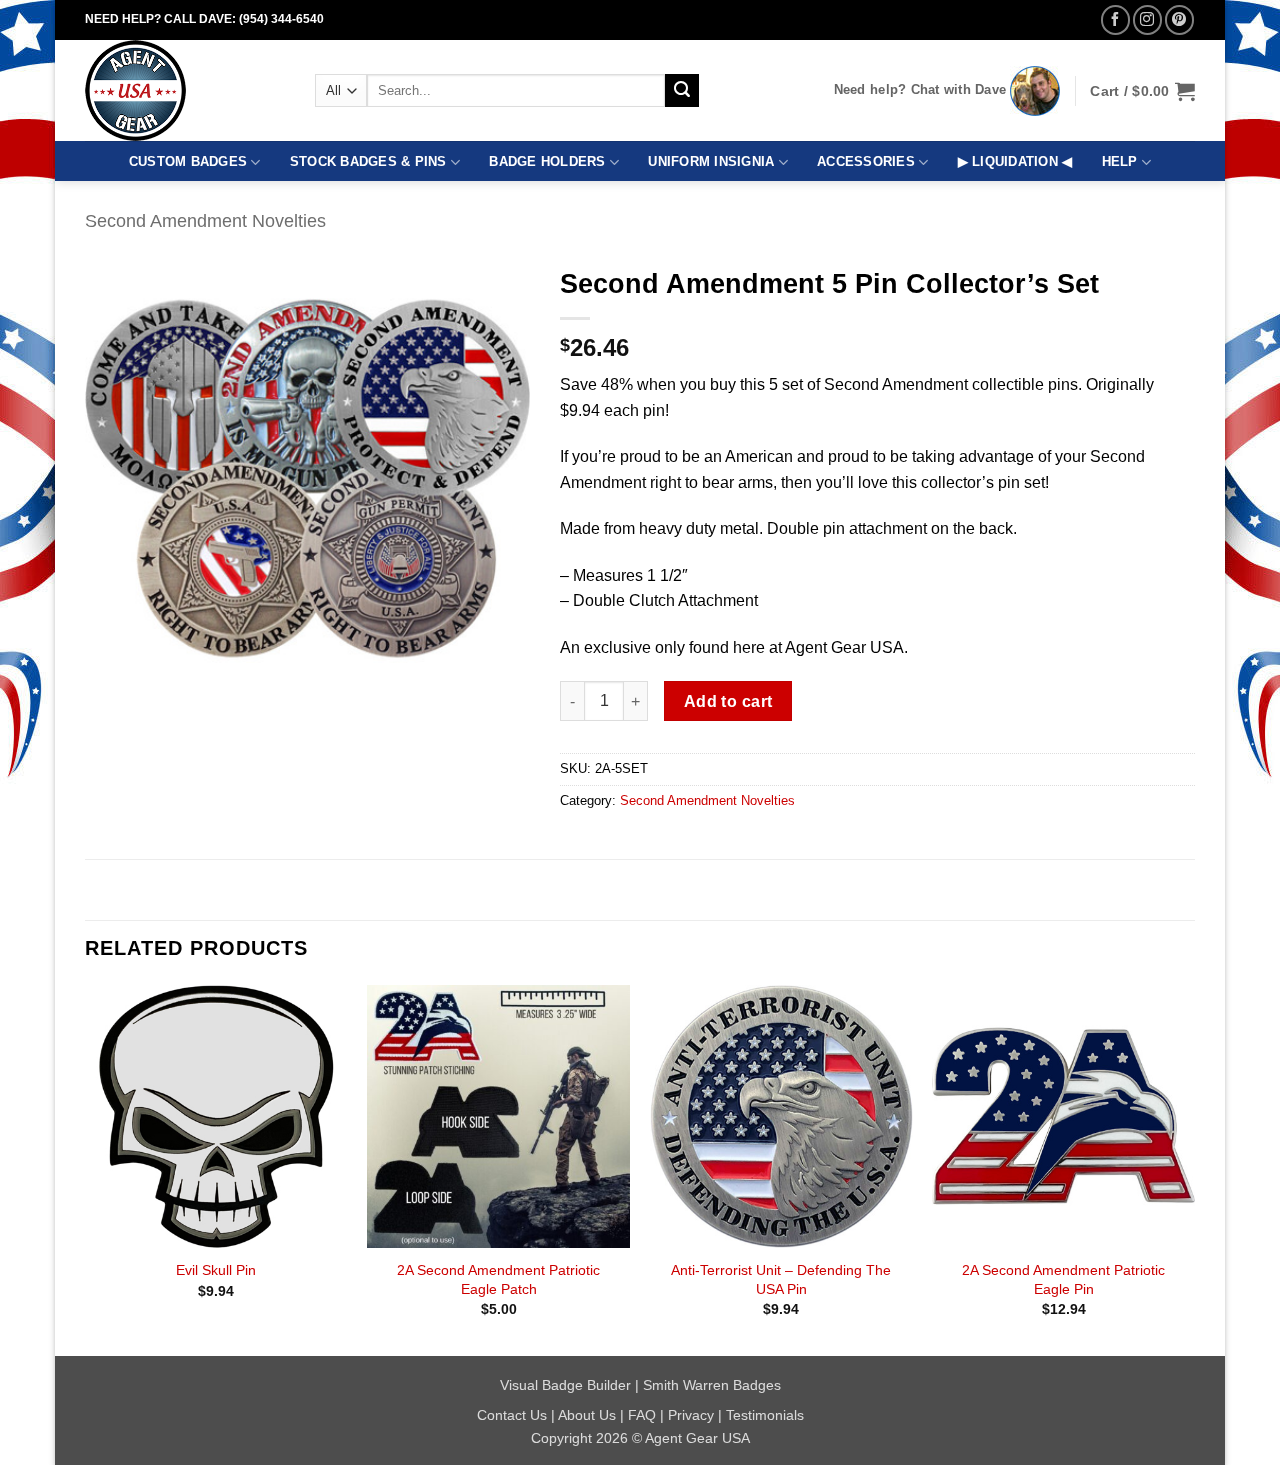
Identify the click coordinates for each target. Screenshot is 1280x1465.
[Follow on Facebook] (1115, 19)
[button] (1142, 91)
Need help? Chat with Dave (920, 89)
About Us (587, 1415)
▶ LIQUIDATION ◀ (1015, 161)
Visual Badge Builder (565, 1385)
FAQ (642, 1415)
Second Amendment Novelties (205, 220)
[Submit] (682, 91)
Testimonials (765, 1415)
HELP (1120, 161)
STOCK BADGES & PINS (368, 161)
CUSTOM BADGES (188, 161)
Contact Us (512, 1415)
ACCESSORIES (866, 161)
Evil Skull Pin (216, 1270)
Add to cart (728, 701)
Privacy (691, 1415)
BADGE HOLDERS (547, 161)
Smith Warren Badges (712, 1385)
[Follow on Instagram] (1147, 19)
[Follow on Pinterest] (1179, 19)
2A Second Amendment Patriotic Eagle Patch (498, 1279)
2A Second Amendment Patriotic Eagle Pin (1063, 1279)
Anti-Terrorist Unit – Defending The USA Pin (781, 1279)
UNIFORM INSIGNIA (711, 161)
